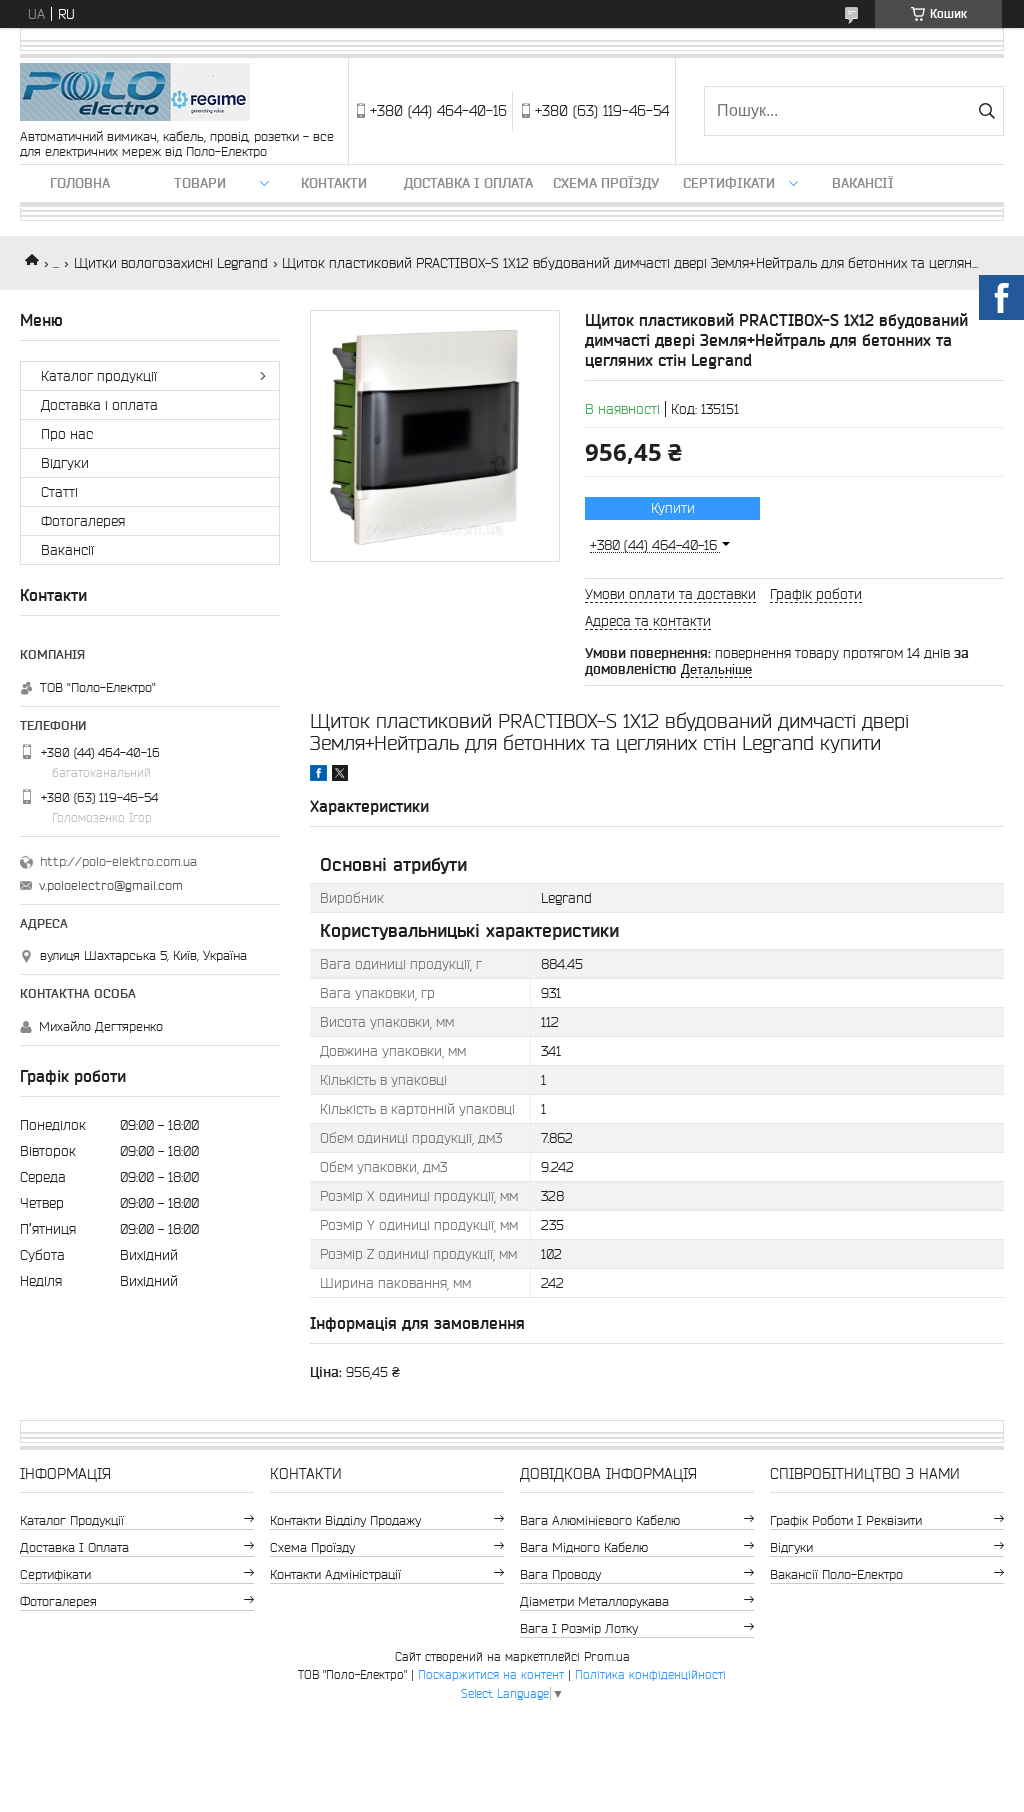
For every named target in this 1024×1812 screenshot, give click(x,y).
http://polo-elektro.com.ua (118, 861)
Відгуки (65, 463)
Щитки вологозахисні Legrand (171, 263)
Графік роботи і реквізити (846, 1520)
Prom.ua (607, 1656)
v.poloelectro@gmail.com (111, 885)
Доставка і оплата (468, 183)
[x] (340, 776)
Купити (673, 508)
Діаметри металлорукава (594, 1601)
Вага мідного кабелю (584, 1547)
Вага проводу (560, 1574)
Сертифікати (729, 183)
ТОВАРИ (200, 183)
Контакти (334, 183)
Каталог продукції (99, 376)
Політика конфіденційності (650, 1674)
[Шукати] (986, 111)
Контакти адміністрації (335, 1574)
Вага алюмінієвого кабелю (600, 1520)
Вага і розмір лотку (579, 1628)
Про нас (67, 434)
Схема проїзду (606, 183)
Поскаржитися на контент (491, 1674)
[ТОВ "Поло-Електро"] (135, 93)
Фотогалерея (83, 521)
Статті (59, 492)
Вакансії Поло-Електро (836, 1574)
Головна (80, 183)
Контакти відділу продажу (345, 1520)
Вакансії (863, 183)
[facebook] (318, 776)
